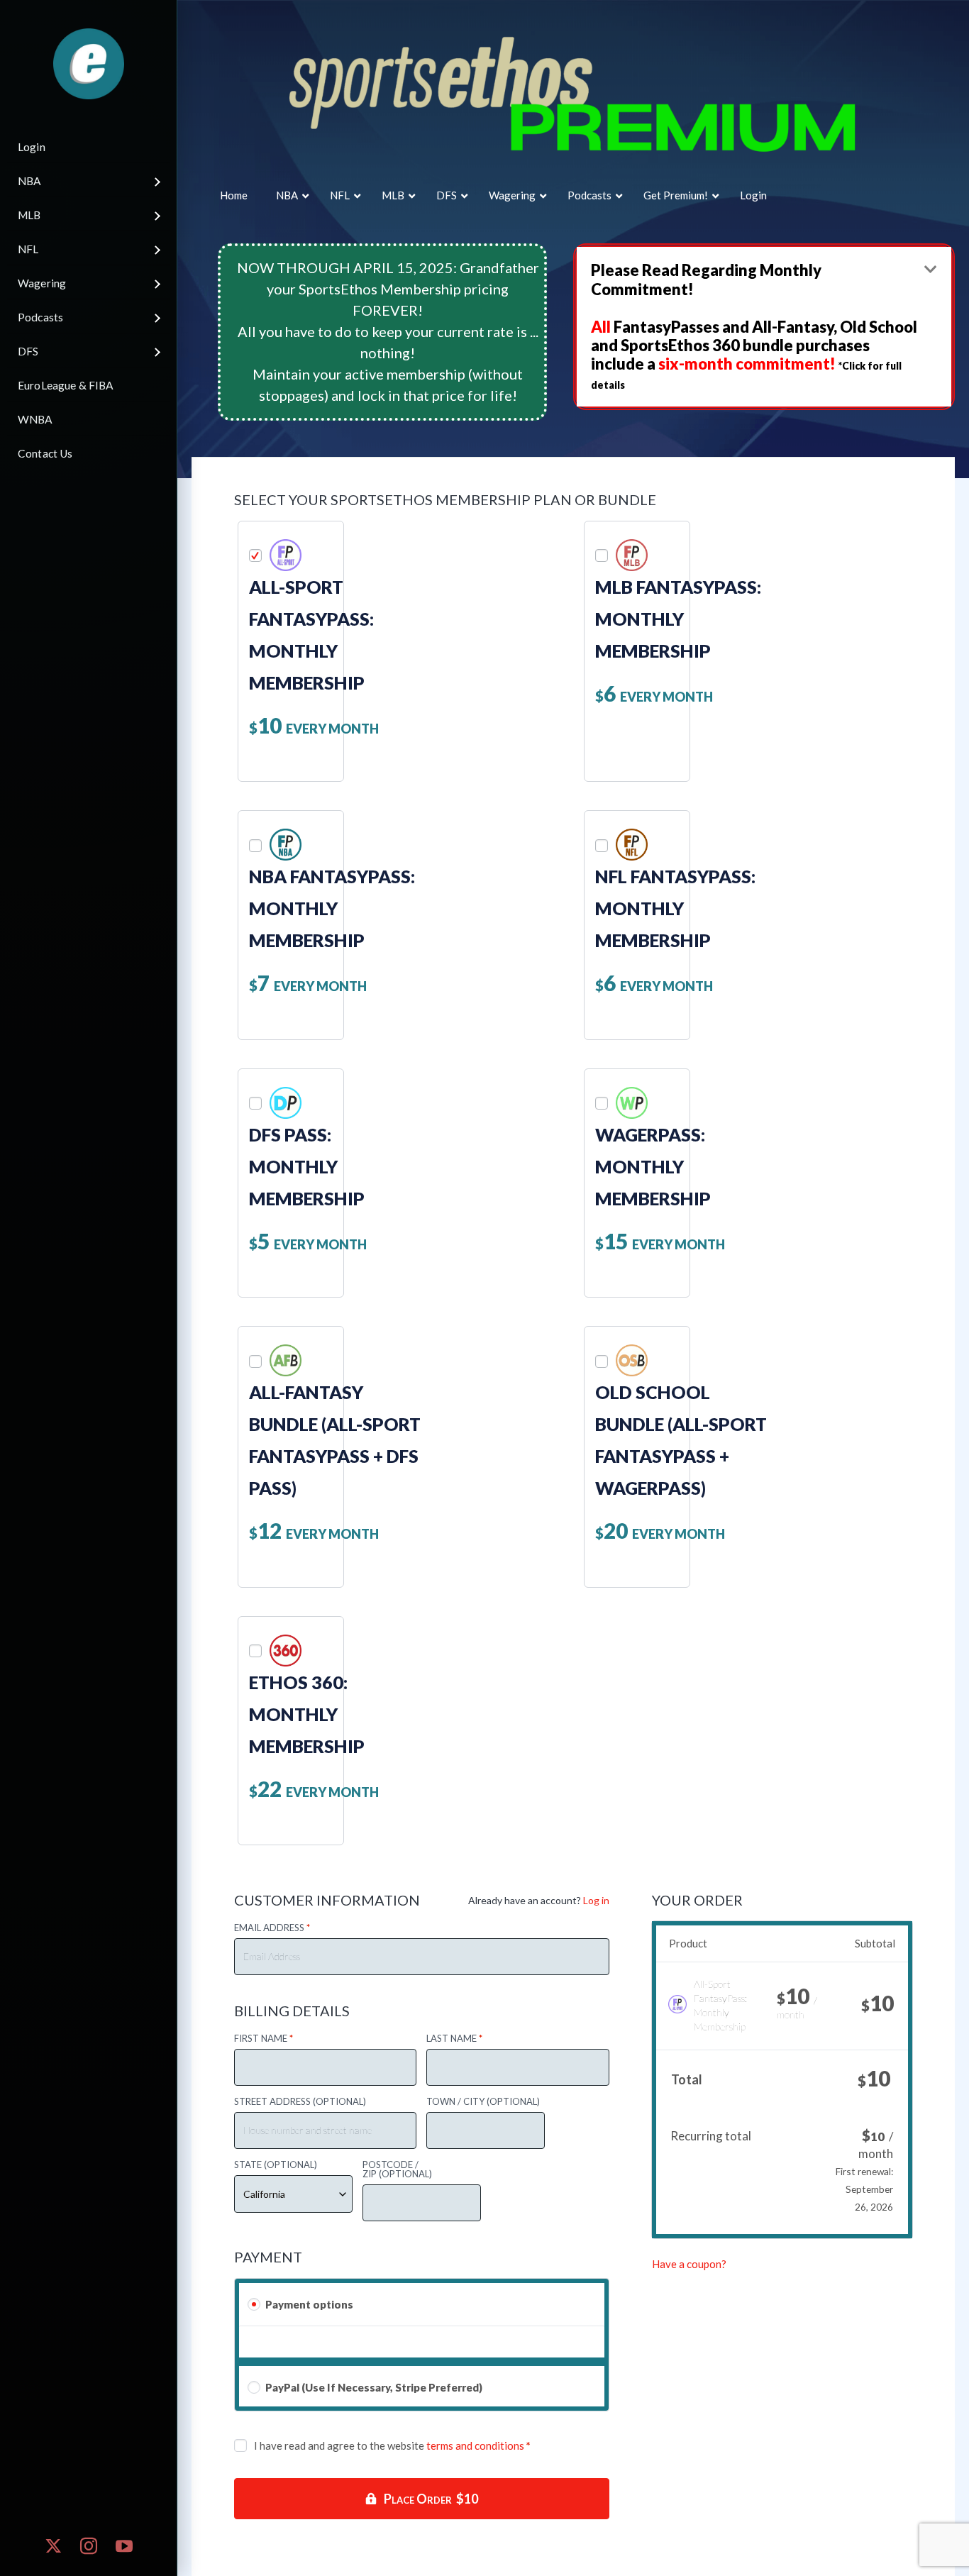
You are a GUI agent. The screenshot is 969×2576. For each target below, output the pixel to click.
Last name (454, 2039)
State (276, 2165)
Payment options (309, 2304)
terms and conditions (475, 2445)
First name (264, 2039)
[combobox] (293, 2194)
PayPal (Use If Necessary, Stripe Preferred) (374, 2387)
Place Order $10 (431, 2499)
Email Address (272, 1928)
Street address (300, 2102)
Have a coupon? (689, 2264)
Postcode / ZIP (397, 2169)
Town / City (483, 2102)
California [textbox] (264, 2194)
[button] (764, 327)
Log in (596, 1900)
